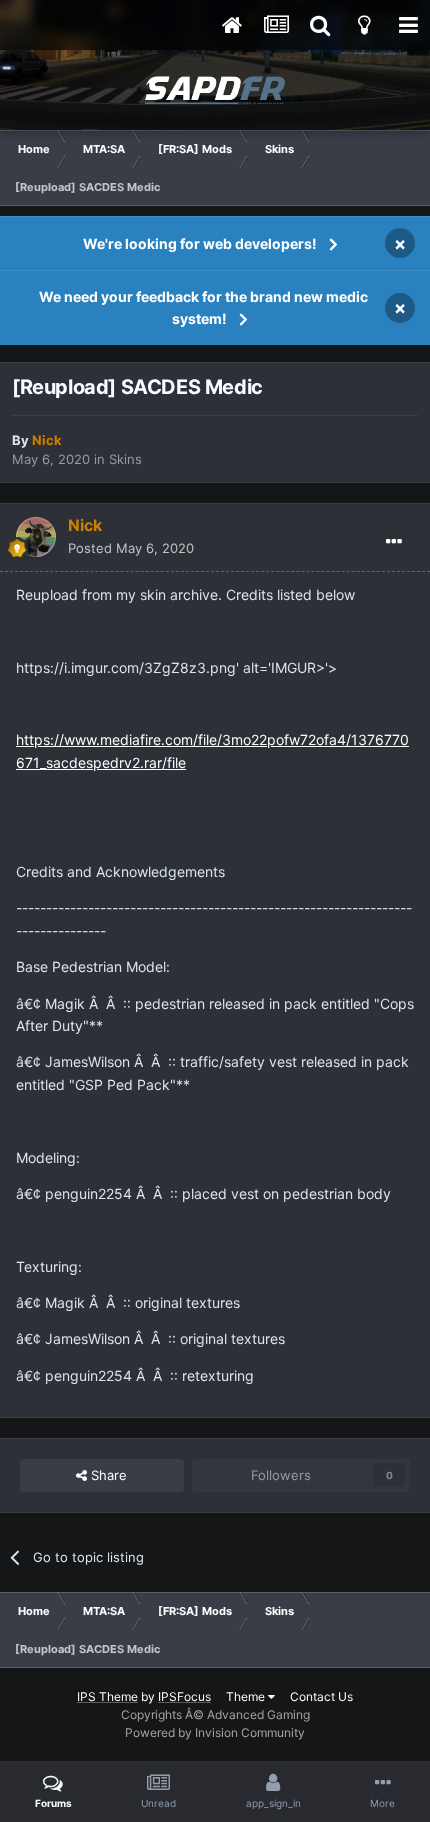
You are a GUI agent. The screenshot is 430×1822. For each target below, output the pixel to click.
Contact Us (321, 1696)
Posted (131, 548)
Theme (247, 1696)
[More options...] (394, 542)
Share (107, 1475)
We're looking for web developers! (200, 243)
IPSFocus (184, 1696)
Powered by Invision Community (215, 1732)
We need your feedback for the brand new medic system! (203, 307)
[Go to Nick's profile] (36, 537)
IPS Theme (107, 1696)
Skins (125, 459)
